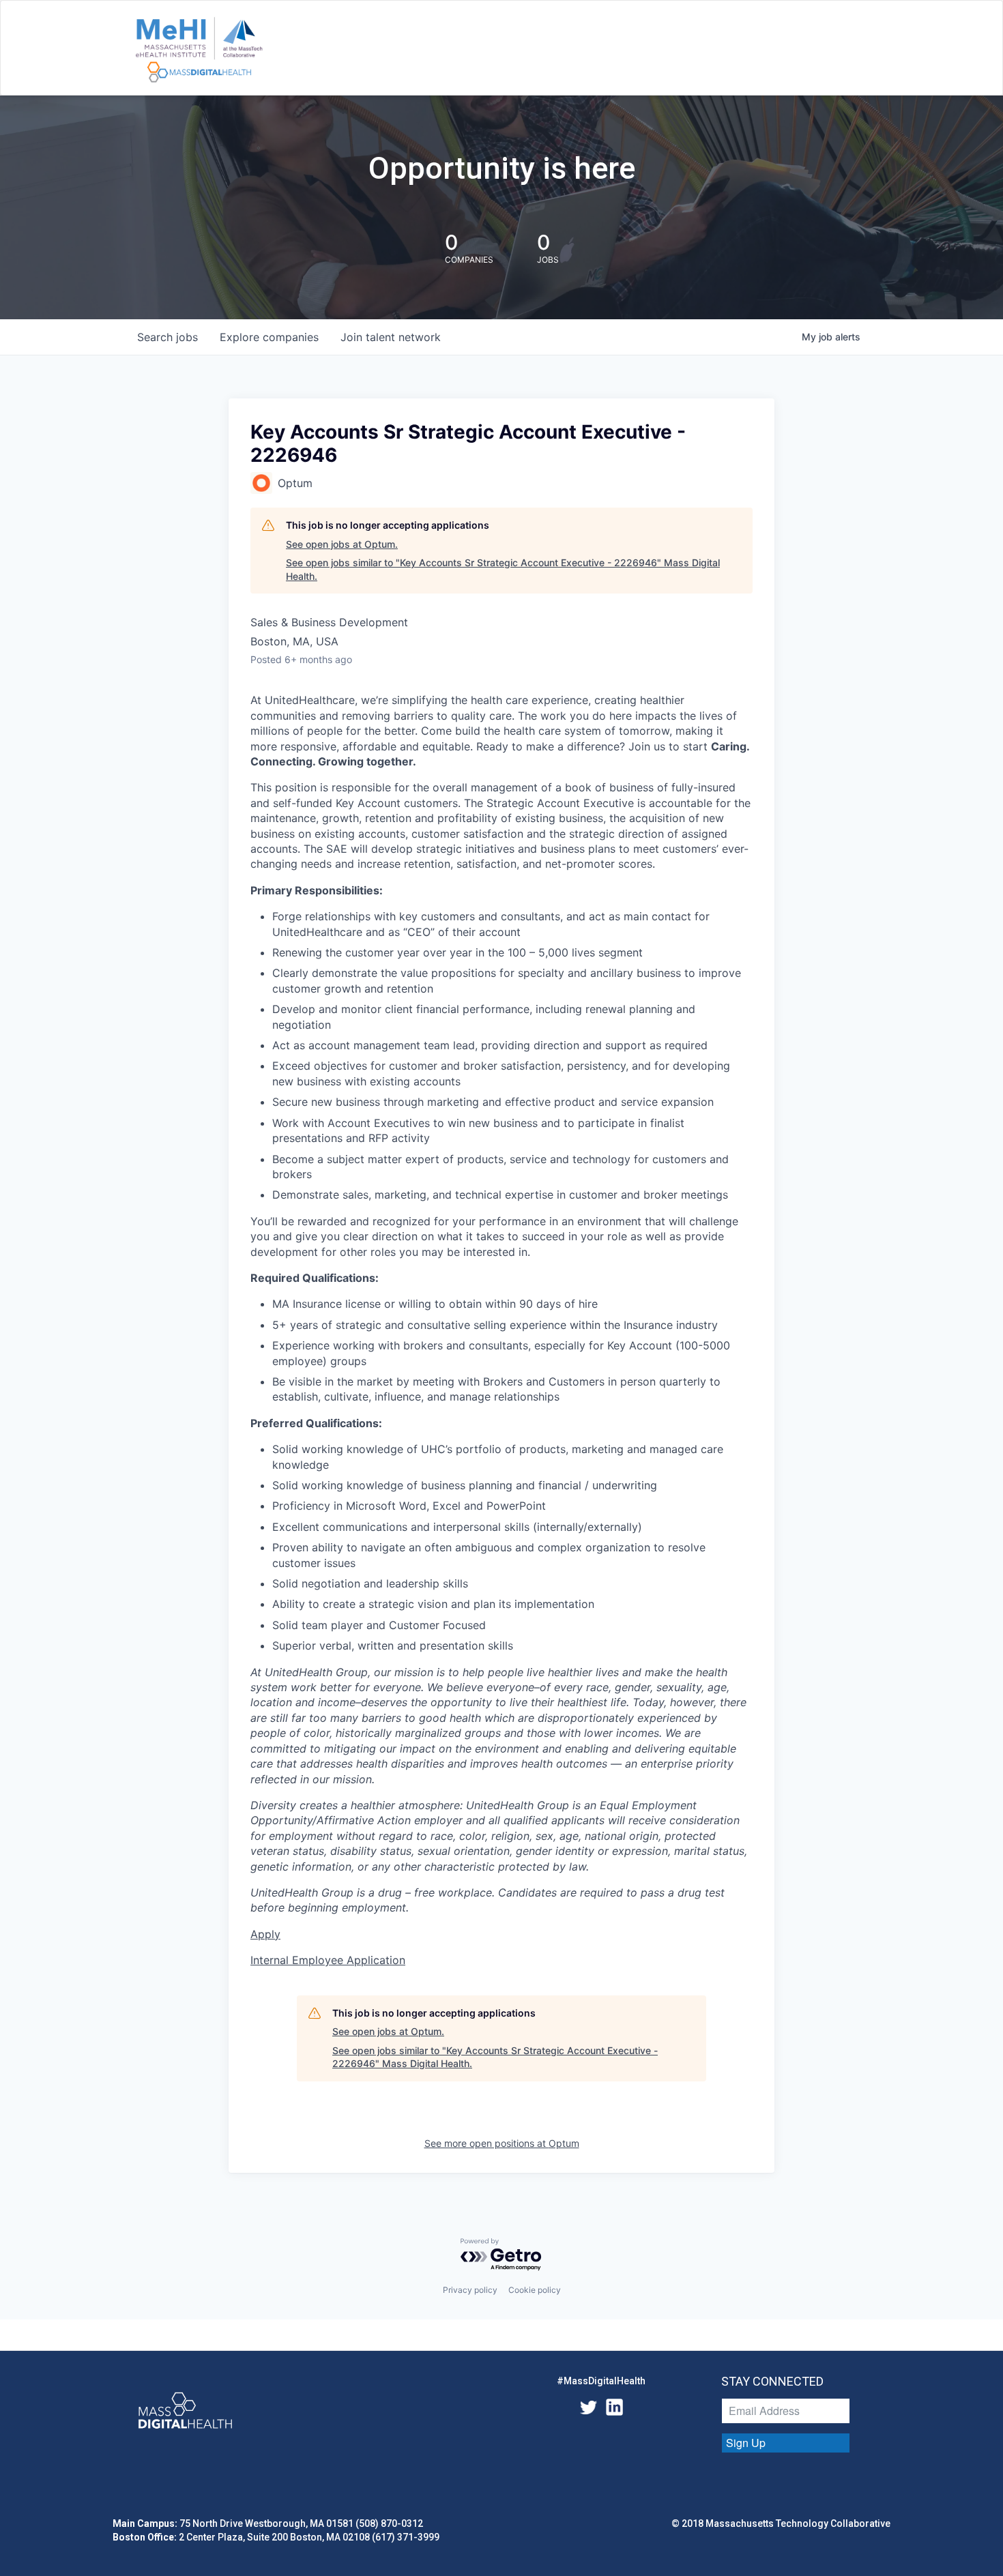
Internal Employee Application (328, 1960)
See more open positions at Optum (502, 2143)
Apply (265, 1934)
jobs (168, 337)
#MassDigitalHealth (601, 2381)
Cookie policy (535, 2290)
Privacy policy (470, 2290)
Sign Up (746, 2443)
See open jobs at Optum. (342, 544)
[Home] (199, 50)
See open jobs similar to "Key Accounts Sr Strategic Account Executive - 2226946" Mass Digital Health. (503, 569)
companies (269, 337)
